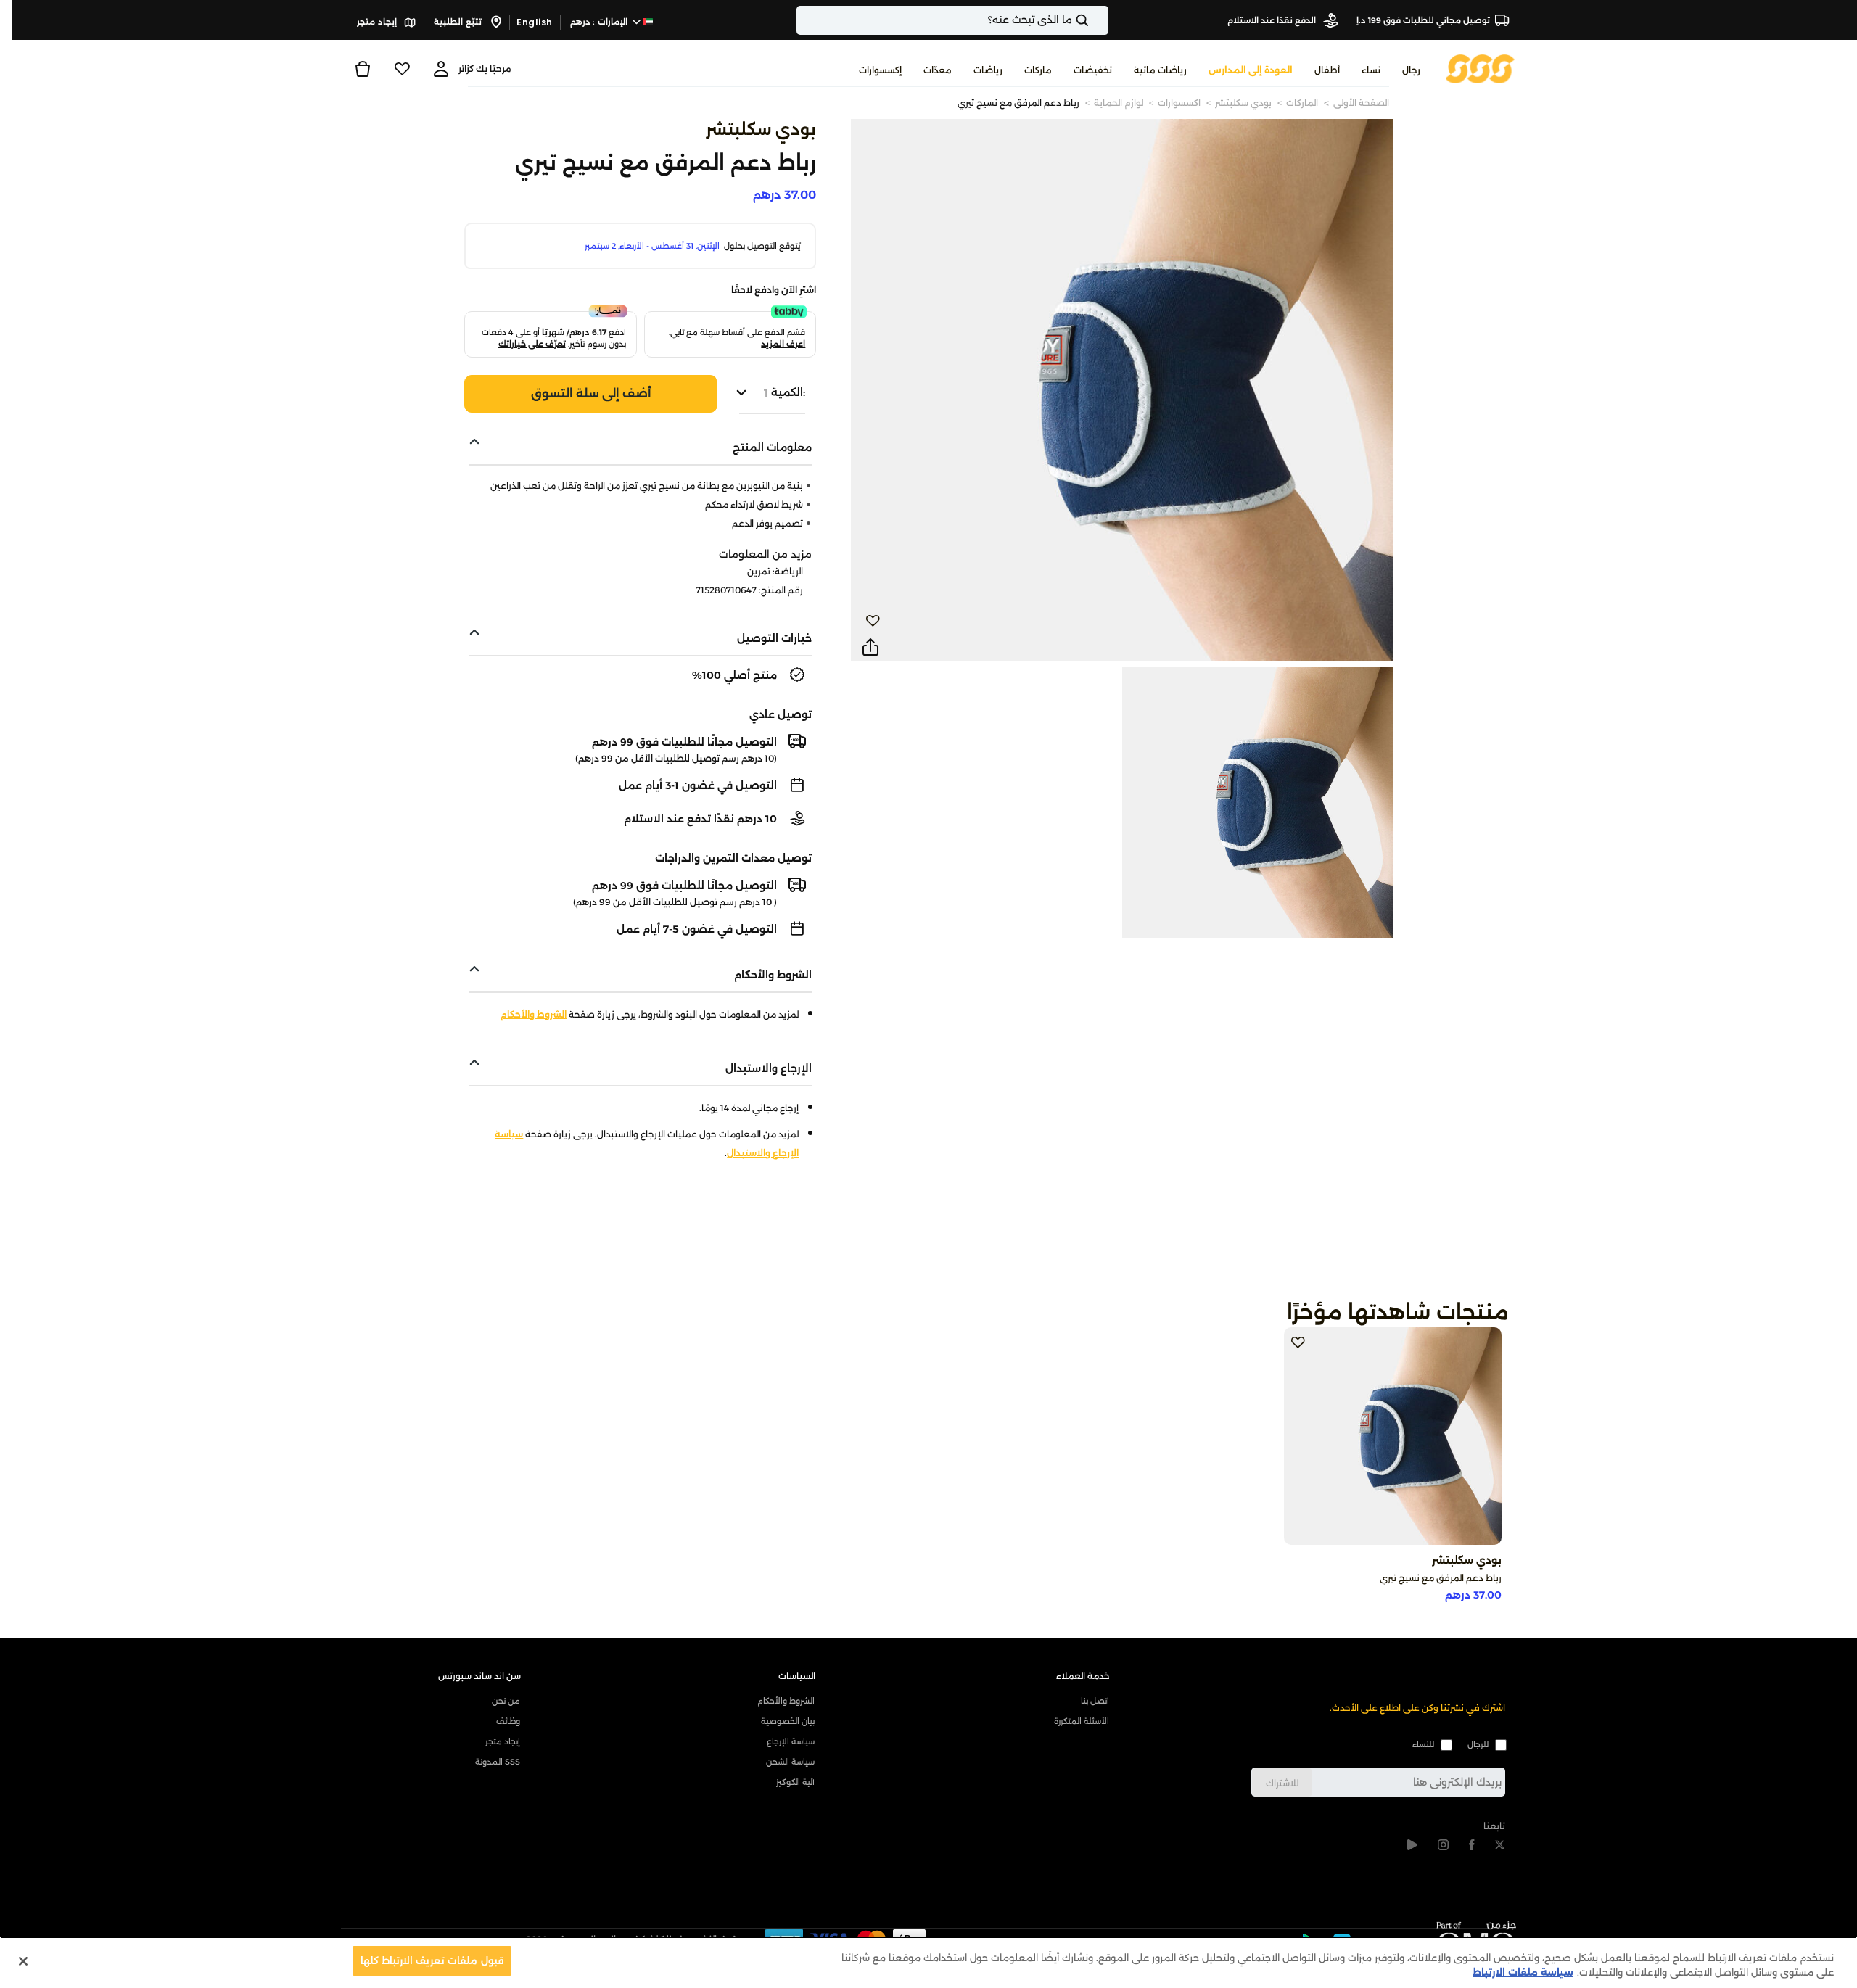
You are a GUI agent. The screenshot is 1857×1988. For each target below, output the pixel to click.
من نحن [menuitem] (506, 1701)
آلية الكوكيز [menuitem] (795, 1782)
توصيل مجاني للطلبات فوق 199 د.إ (1423, 20)
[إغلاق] (23, 1961)
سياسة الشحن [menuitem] (790, 1762)
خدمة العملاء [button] (1083, 1676)
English (535, 22)
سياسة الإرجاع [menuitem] (791, 1741)
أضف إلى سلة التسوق (591, 393)
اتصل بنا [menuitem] (1095, 1701)
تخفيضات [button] (1093, 70)
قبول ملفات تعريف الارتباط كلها (432, 1960)
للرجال (1478, 1744)
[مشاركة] (870, 648)
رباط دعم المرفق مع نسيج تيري (1018, 103)
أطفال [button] (1327, 70)
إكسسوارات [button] (880, 70)
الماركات (1302, 103)
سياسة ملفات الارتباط (1523, 1972)
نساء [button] (1371, 70)
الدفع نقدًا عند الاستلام (1273, 20)
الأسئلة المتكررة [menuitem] (1082, 1721)
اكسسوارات (1179, 103)
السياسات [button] (797, 1676)
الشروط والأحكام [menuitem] (786, 1701)
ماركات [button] (1038, 70)
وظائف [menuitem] (508, 1721)
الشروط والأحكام (534, 1014)
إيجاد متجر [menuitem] (503, 1741)
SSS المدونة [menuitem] (498, 1762)
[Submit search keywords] (1095, 20)
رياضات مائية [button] (1160, 70)
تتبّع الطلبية (459, 22)
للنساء (1423, 1744)
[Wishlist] (402, 69)
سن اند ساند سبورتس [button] (479, 1676)
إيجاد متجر (378, 22)
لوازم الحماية (1119, 103)
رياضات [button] (988, 70)
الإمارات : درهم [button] (600, 22)
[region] (928, 1962)
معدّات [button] (938, 70)
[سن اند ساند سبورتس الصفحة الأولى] (1480, 68)
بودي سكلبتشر (1243, 103)
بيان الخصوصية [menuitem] (788, 1721)
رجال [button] (1411, 70)
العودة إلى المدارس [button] (1251, 70)
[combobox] (952, 20)
